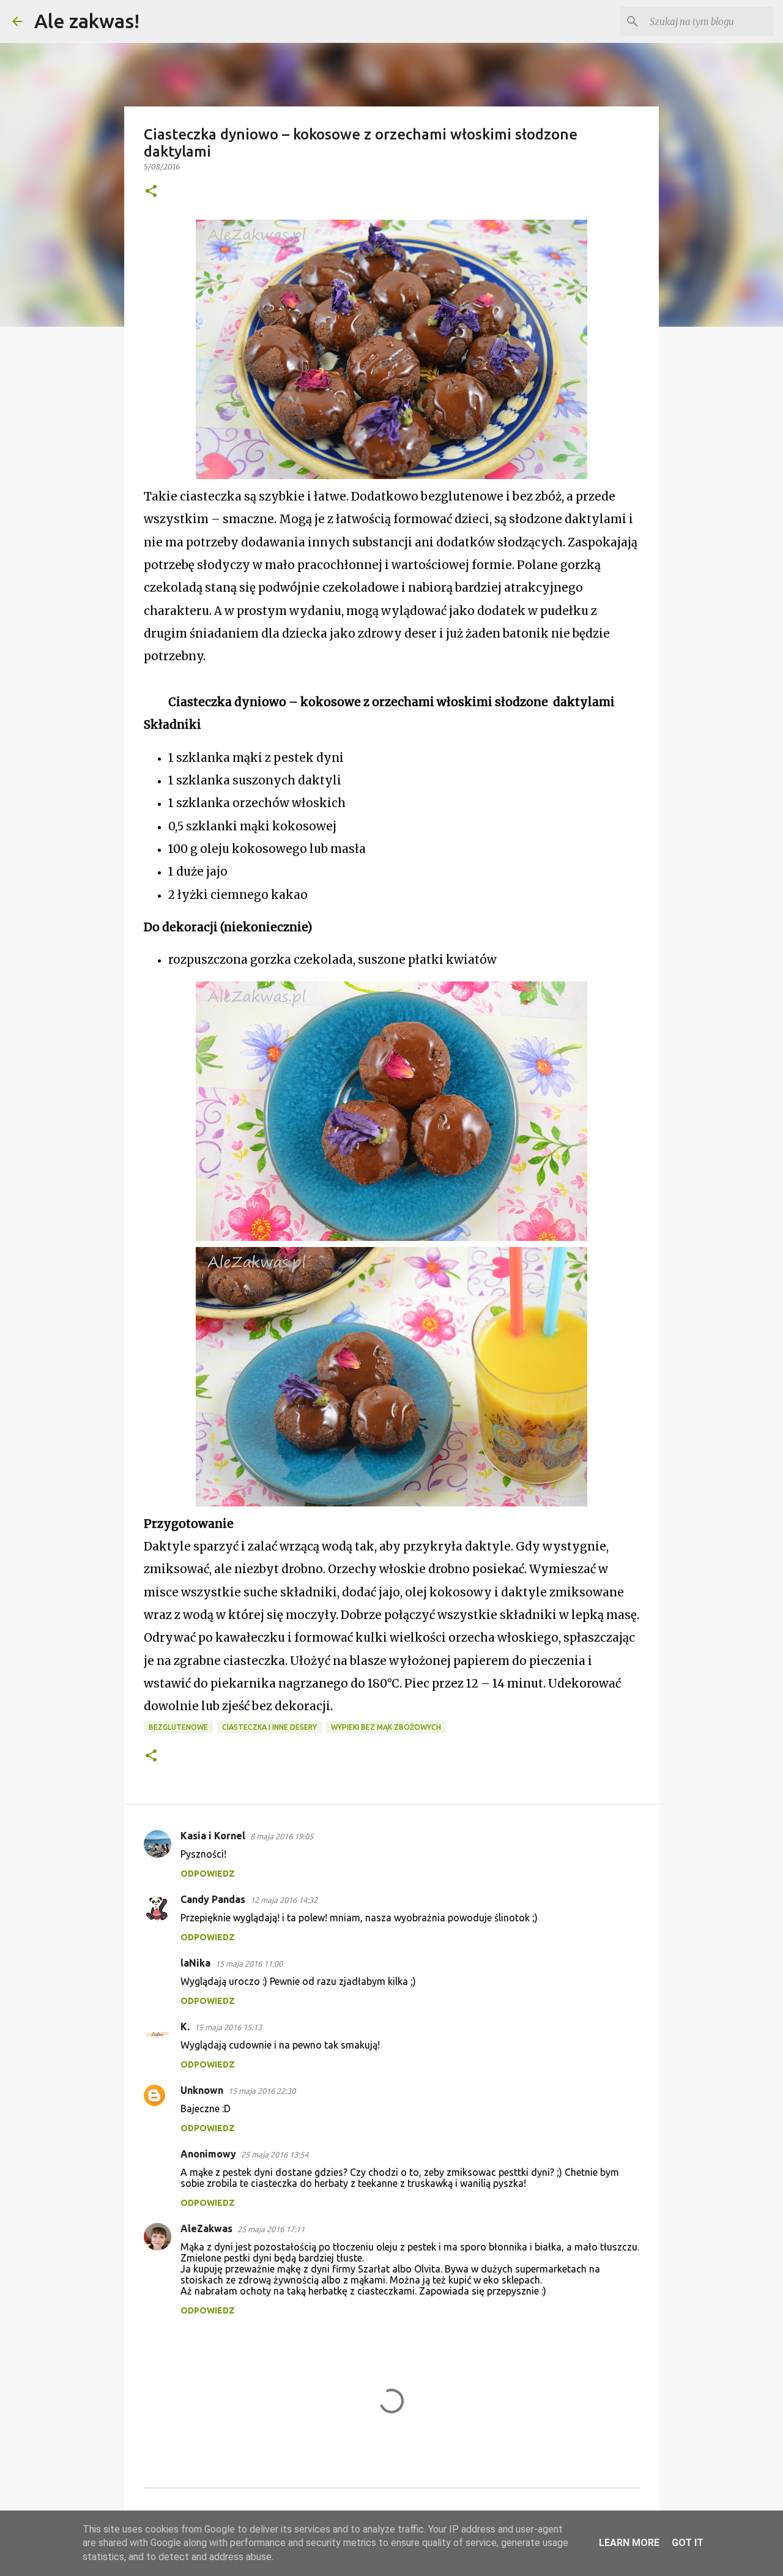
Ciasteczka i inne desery (269, 1727)
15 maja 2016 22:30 (262, 2091)
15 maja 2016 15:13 (228, 2027)
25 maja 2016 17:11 (271, 2229)
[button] (151, 192)
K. (185, 2027)
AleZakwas (206, 2228)
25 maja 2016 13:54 (275, 2154)
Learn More (629, 2543)
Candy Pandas (213, 1899)
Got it (688, 2543)
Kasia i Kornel (213, 1836)
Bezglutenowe (178, 1727)
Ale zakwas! (87, 21)
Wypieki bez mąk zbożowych (386, 1727)
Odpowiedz (208, 1874)
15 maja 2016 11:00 (249, 1964)
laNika (195, 1963)
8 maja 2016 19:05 (282, 1836)
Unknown (202, 2090)
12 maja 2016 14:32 (284, 1900)
